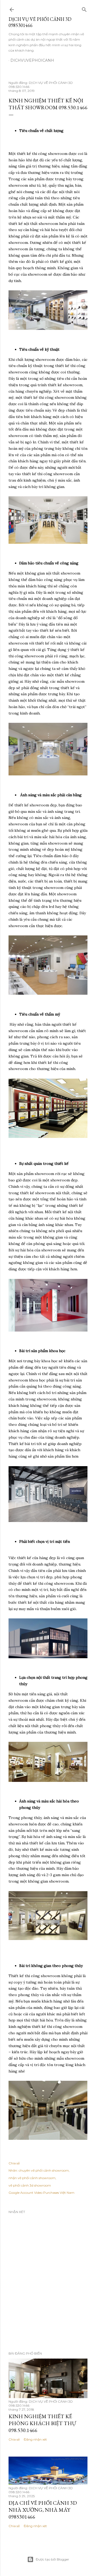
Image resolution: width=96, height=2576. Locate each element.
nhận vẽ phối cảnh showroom (32, 2178)
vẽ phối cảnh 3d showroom (30, 2185)
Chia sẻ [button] (14, 2163)
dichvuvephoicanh (32, 60)
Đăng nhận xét (35, 2439)
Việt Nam (67, 2193)
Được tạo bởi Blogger (52, 2559)
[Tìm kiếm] (84, 8)
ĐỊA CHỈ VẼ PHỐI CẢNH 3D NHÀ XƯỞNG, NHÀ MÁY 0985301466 (43, 2510)
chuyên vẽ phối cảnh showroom (44, 2170)
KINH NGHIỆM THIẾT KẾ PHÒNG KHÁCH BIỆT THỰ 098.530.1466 (42, 2423)
